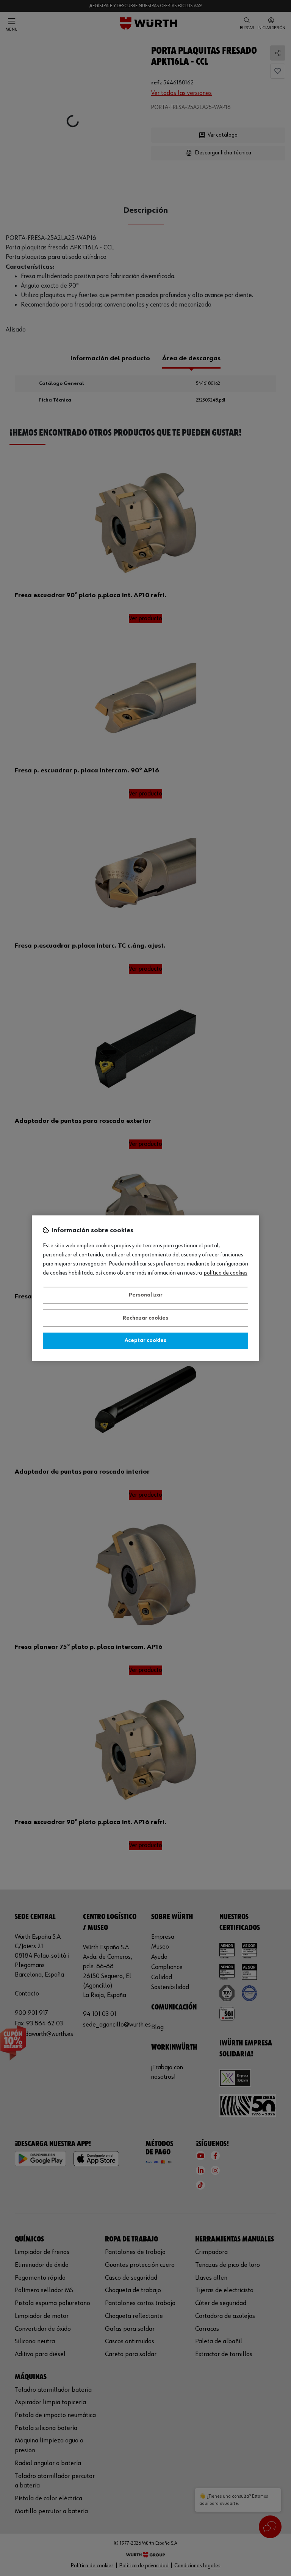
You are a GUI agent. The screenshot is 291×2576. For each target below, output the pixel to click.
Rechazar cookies (145, 1318)
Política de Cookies (226, 1273)
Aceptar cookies (145, 1341)
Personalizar (146, 1295)
